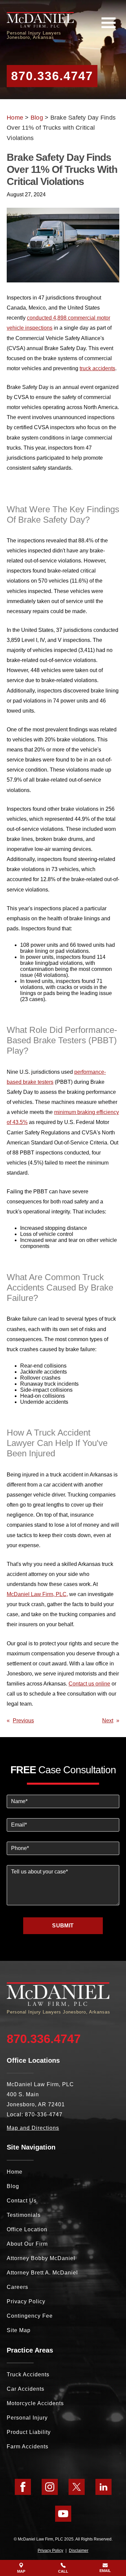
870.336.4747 (52, 76)
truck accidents (97, 368)
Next (108, 1720)
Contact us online (89, 1683)
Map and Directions (33, 2128)
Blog (37, 118)
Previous (23, 1720)
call (63, 2571)
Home (15, 118)
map (21, 2571)
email (105, 2571)
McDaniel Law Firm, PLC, (37, 1594)
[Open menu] (109, 23)
